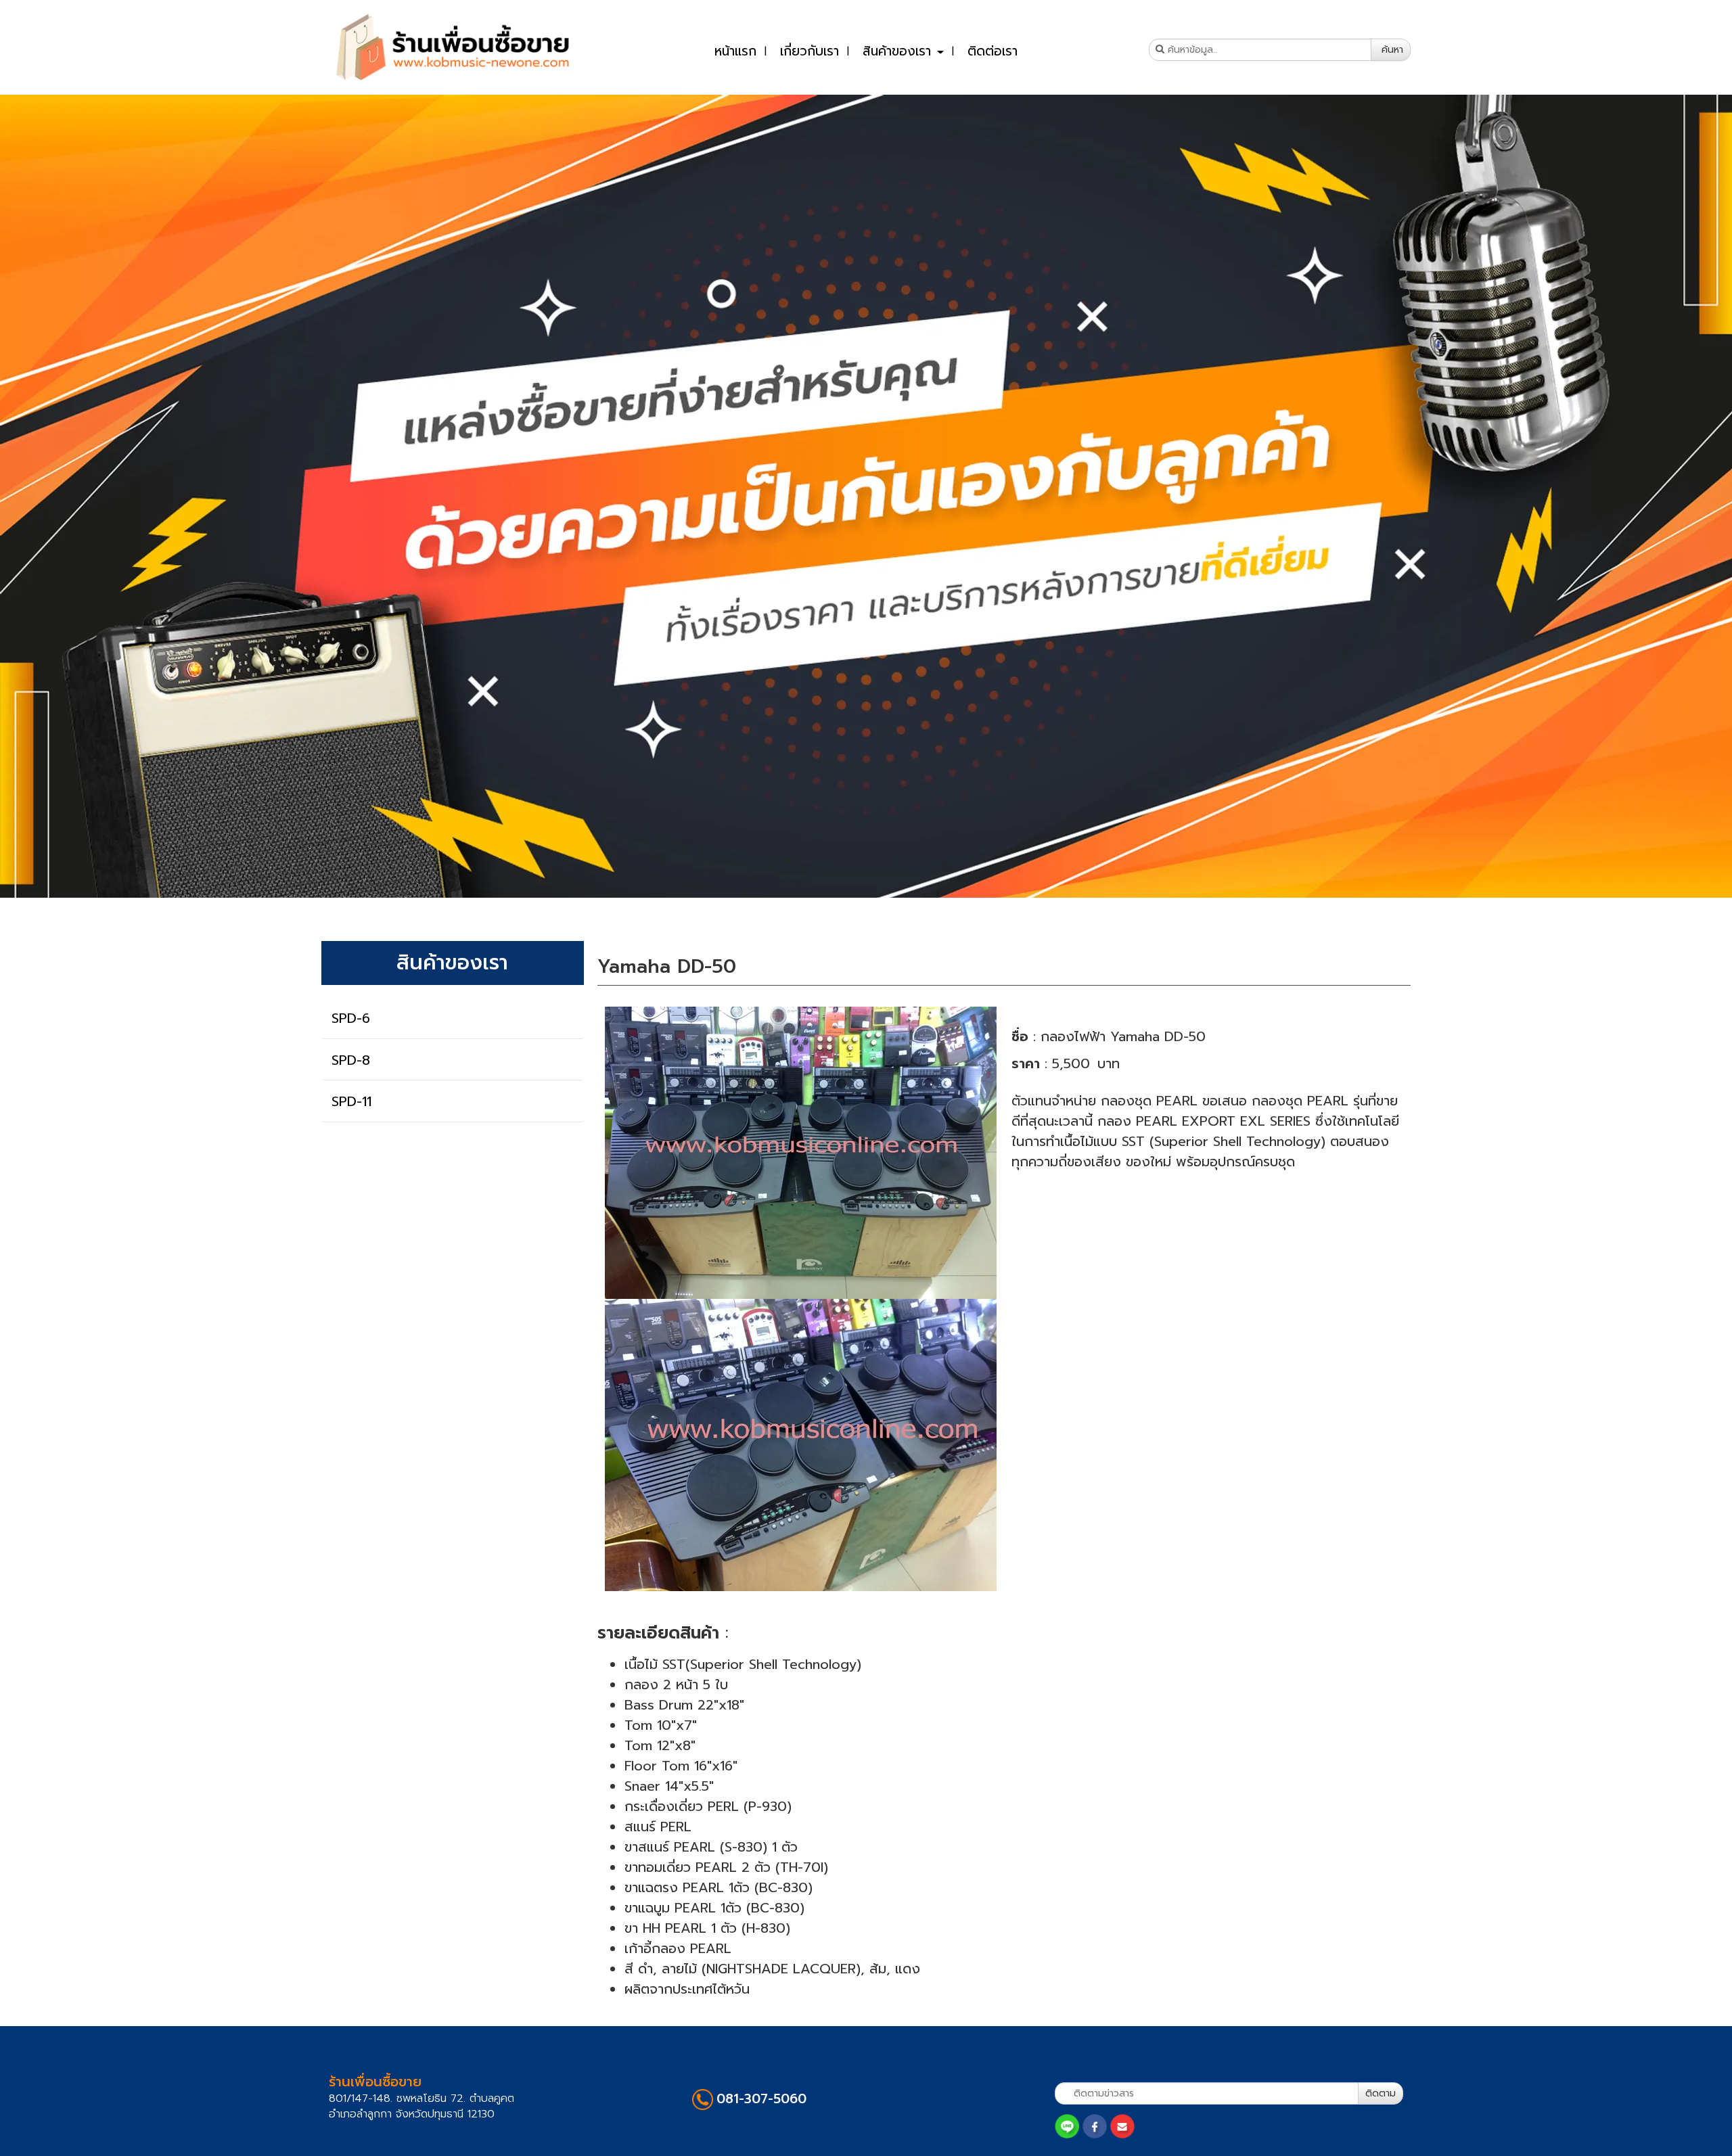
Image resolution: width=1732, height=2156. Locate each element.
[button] (130, 496)
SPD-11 (351, 1101)
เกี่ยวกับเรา (810, 51)
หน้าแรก (735, 51)
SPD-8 (351, 1059)
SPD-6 (351, 1018)
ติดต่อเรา (993, 51)
